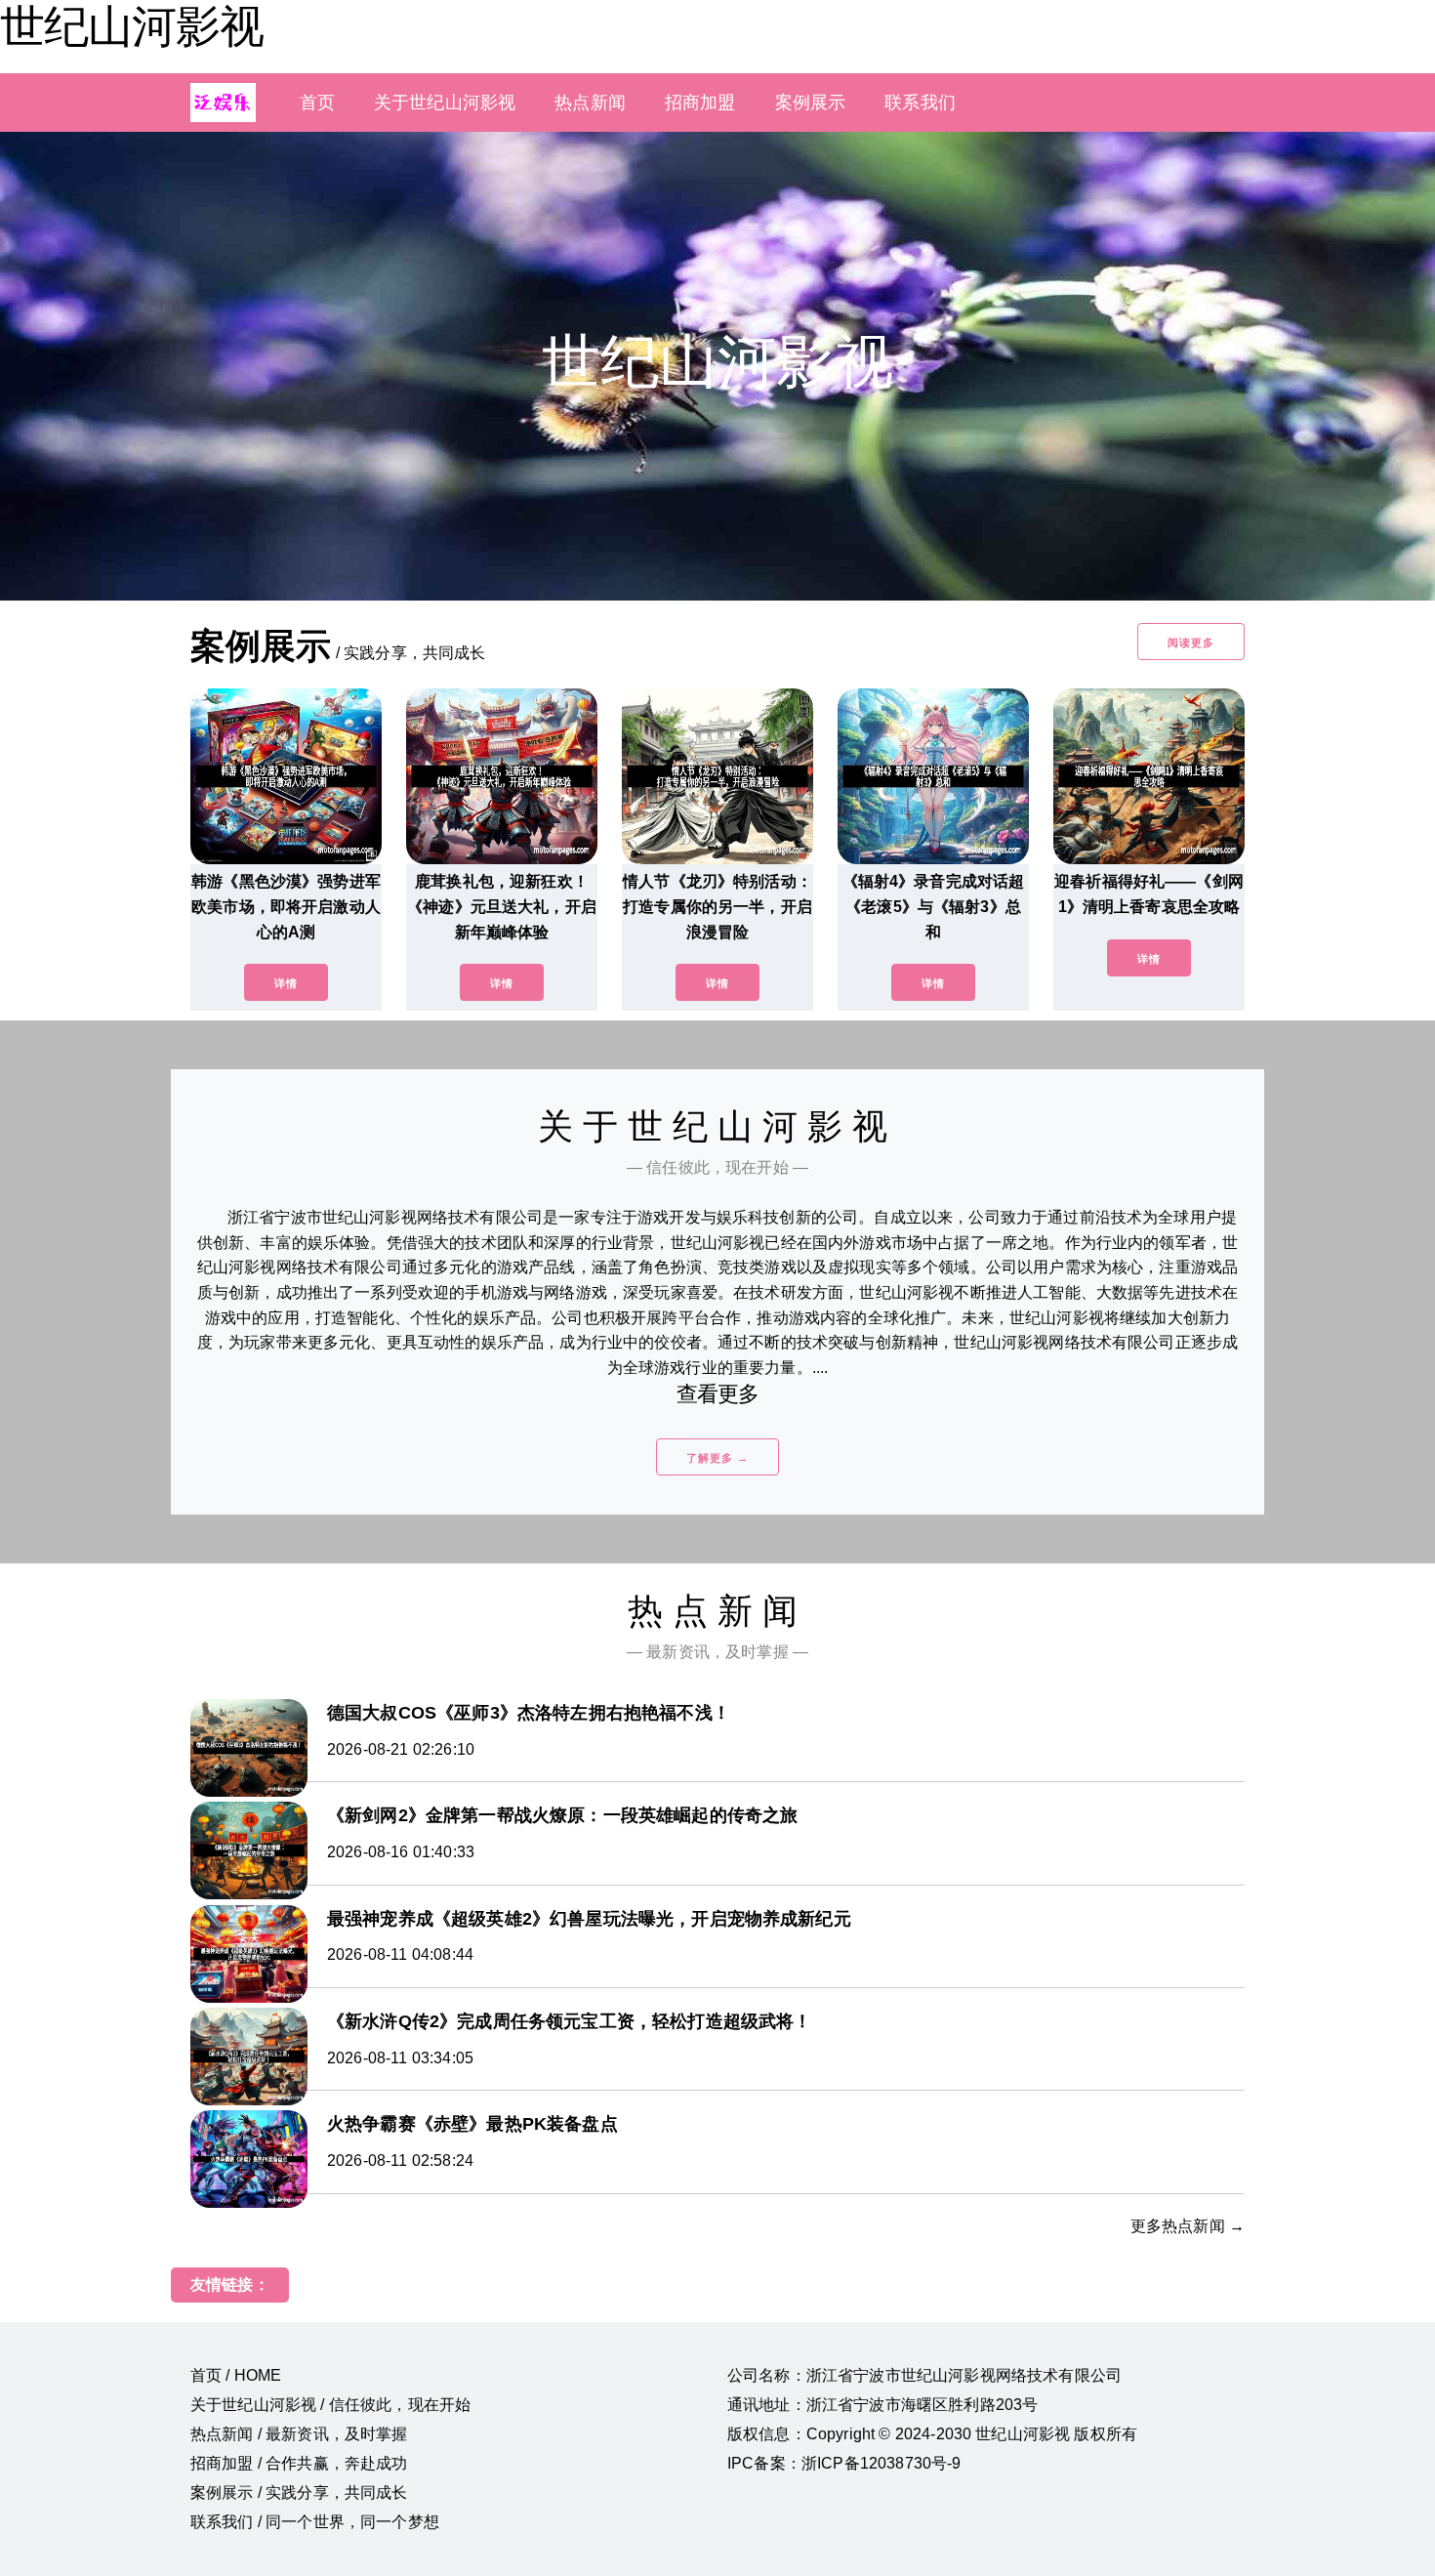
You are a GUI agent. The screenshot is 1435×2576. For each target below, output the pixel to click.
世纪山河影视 (132, 26)
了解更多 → (717, 1458)
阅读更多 (1191, 643)
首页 (317, 103)
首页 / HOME (236, 2375)
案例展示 (811, 103)
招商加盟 (700, 103)
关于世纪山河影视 (445, 103)
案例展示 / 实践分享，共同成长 (299, 2493)
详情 (286, 983)
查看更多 (718, 1394)
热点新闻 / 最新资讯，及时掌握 (299, 2434)
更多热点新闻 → (1188, 2226)
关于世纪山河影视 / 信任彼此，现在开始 (330, 2405)
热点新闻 (590, 103)
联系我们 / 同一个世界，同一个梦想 (315, 2522)
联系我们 (920, 103)
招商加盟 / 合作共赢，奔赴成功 (299, 2463)
